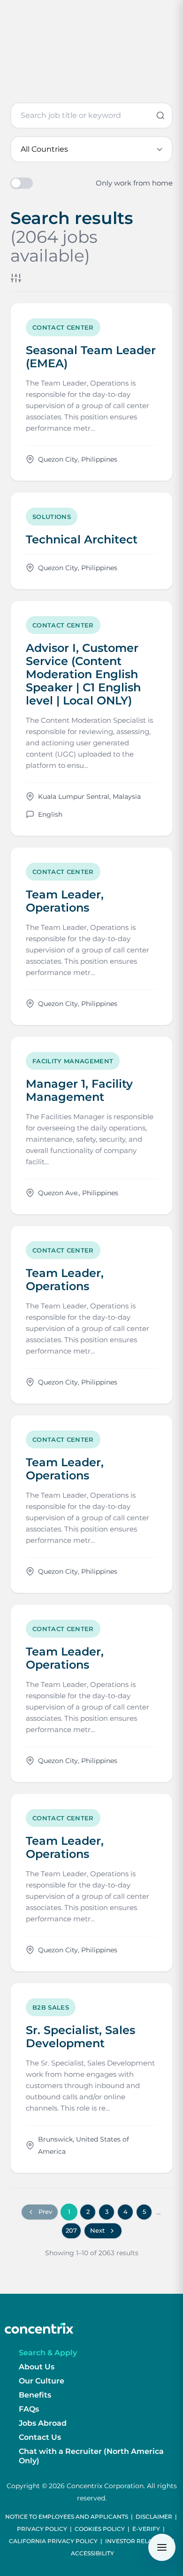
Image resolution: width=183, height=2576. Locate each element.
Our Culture (42, 2381)
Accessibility (92, 2553)
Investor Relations (137, 2541)
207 (71, 2230)
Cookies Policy (100, 2529)
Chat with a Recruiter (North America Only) (91, 2456)
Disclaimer (154, 2517)
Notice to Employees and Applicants (67, 2517)
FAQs (29, 2409)
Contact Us (40, 2437)
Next (97, 2230)
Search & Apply (48, 2353)
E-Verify (146, 2529)
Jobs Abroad (43, 2423)
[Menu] (162, 2547)
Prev (45, 2212)
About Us (37, 2367)
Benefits (35, 2395)
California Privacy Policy (53, 2541)
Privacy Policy (42, 2529)
